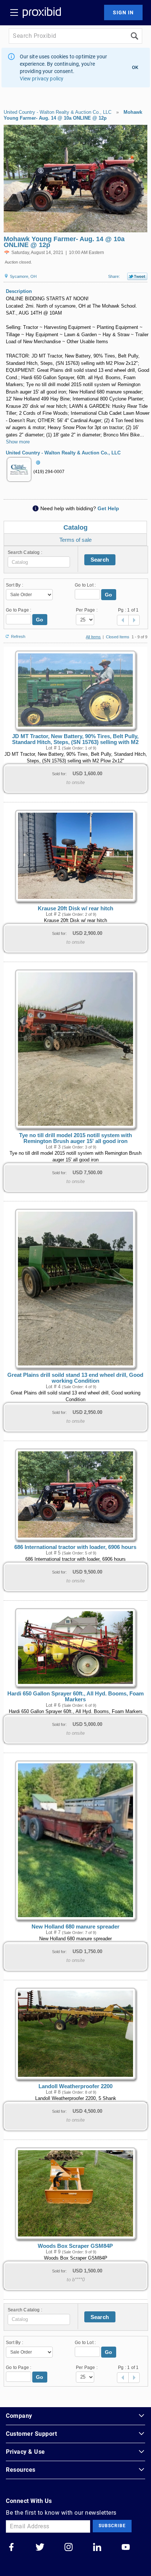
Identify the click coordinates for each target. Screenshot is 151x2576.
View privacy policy (42, 79)
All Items (93, 637)
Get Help (108, 508)
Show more (18, 442)
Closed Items (118, 637)
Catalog (75, 527)
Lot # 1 (53, 748)
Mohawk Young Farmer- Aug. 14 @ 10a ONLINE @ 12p (73, 115)
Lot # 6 (53, 1705)
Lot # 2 (53, 914)
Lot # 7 (53, 1933)
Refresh (18, 636)
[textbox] (39, 562)
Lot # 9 (53, 2252)
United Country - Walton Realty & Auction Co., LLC (58, 112)
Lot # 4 (53, 1387)
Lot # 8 (53, 2092)
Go (109, 595)
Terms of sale (75, 540)
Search (100, 560)
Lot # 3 (53, 1147)
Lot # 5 (53, 1553)
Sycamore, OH (23, 276)
